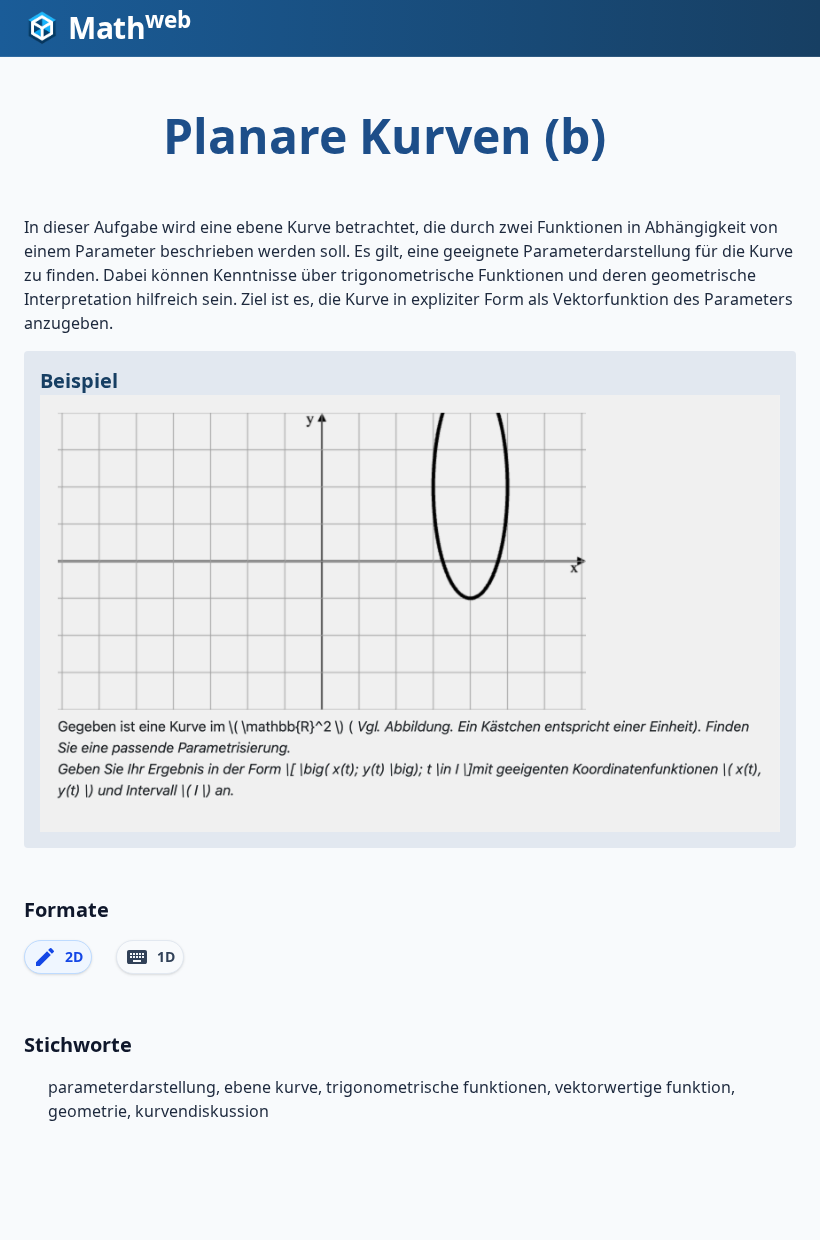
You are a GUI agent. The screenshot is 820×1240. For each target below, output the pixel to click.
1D (150, 957)
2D (58, 957)
